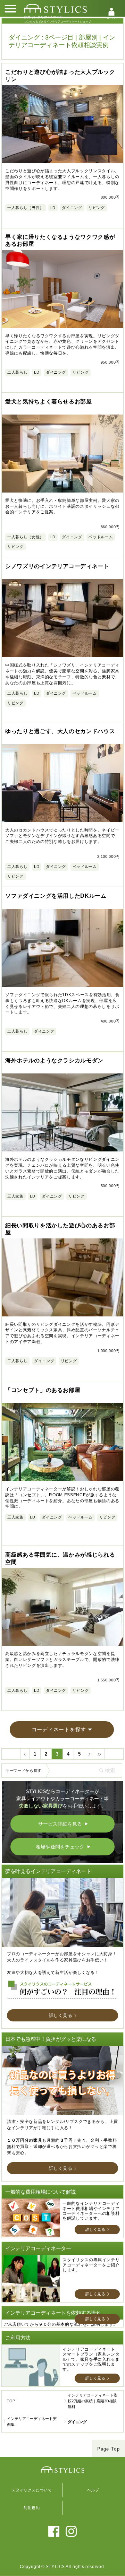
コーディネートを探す (59, 1729)
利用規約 (32, 2508)
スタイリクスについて (32, 2490)
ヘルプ (93, 2490)
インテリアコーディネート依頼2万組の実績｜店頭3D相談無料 (93, 2401)
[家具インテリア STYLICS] (56, 8)
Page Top (109, 2449)
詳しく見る (61, 2015)
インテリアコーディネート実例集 (32, 2422)
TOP (11, 2401)
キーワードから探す (23, 1770)
